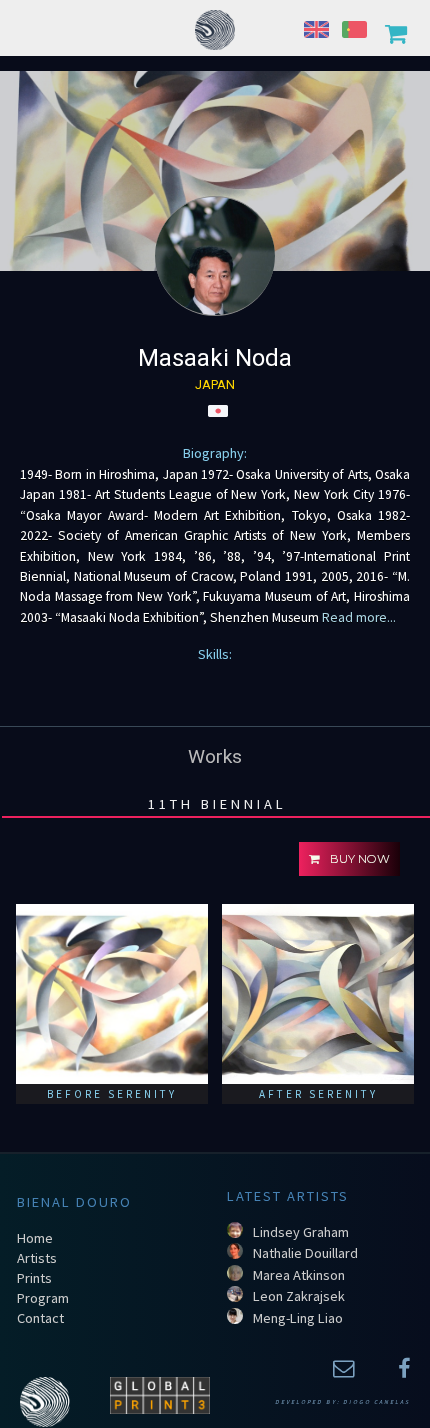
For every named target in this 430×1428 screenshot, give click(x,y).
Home (35, 1238)
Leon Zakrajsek (299, 1296)
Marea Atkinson (299, 1275)
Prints (34, 1278)
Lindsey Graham (301, 1232)
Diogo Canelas (376, 1402)
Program (43, 1298)
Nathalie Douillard (305, 1253)
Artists (37, 1258)
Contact (40, 1318)
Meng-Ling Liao (298, 1318)
